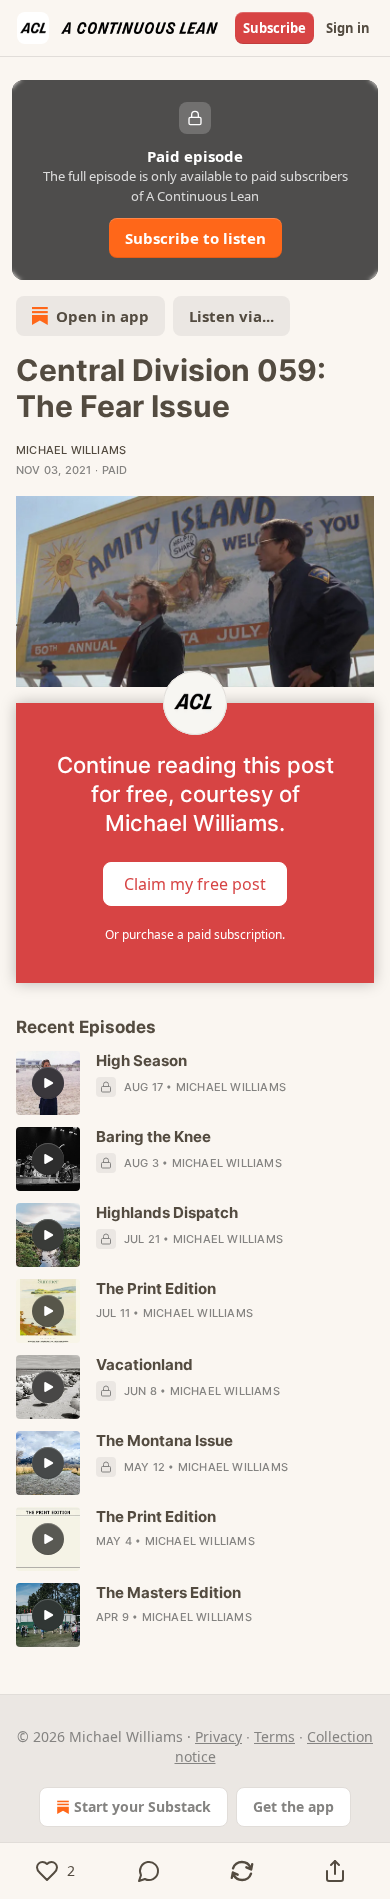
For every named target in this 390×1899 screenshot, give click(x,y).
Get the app (293, 1806)
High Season (141, 1060)
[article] (195, 1083)
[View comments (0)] (148, 1871)
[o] (48, 1083)
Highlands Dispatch (167, 1212)
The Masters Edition (168, 1592)
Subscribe (274, 28)
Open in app (102, 316)
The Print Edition (156, 1288)
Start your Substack (142, 1806)
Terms (274, 1736)
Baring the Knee (153, 1136)
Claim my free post (195, 883)
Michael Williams (71, 450)
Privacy (218, 1736)
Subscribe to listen (195, 238)
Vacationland (144, 1364)
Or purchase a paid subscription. (195, 934)
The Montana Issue (164, 1440)
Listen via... (231, 316)
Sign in (348, 28)
